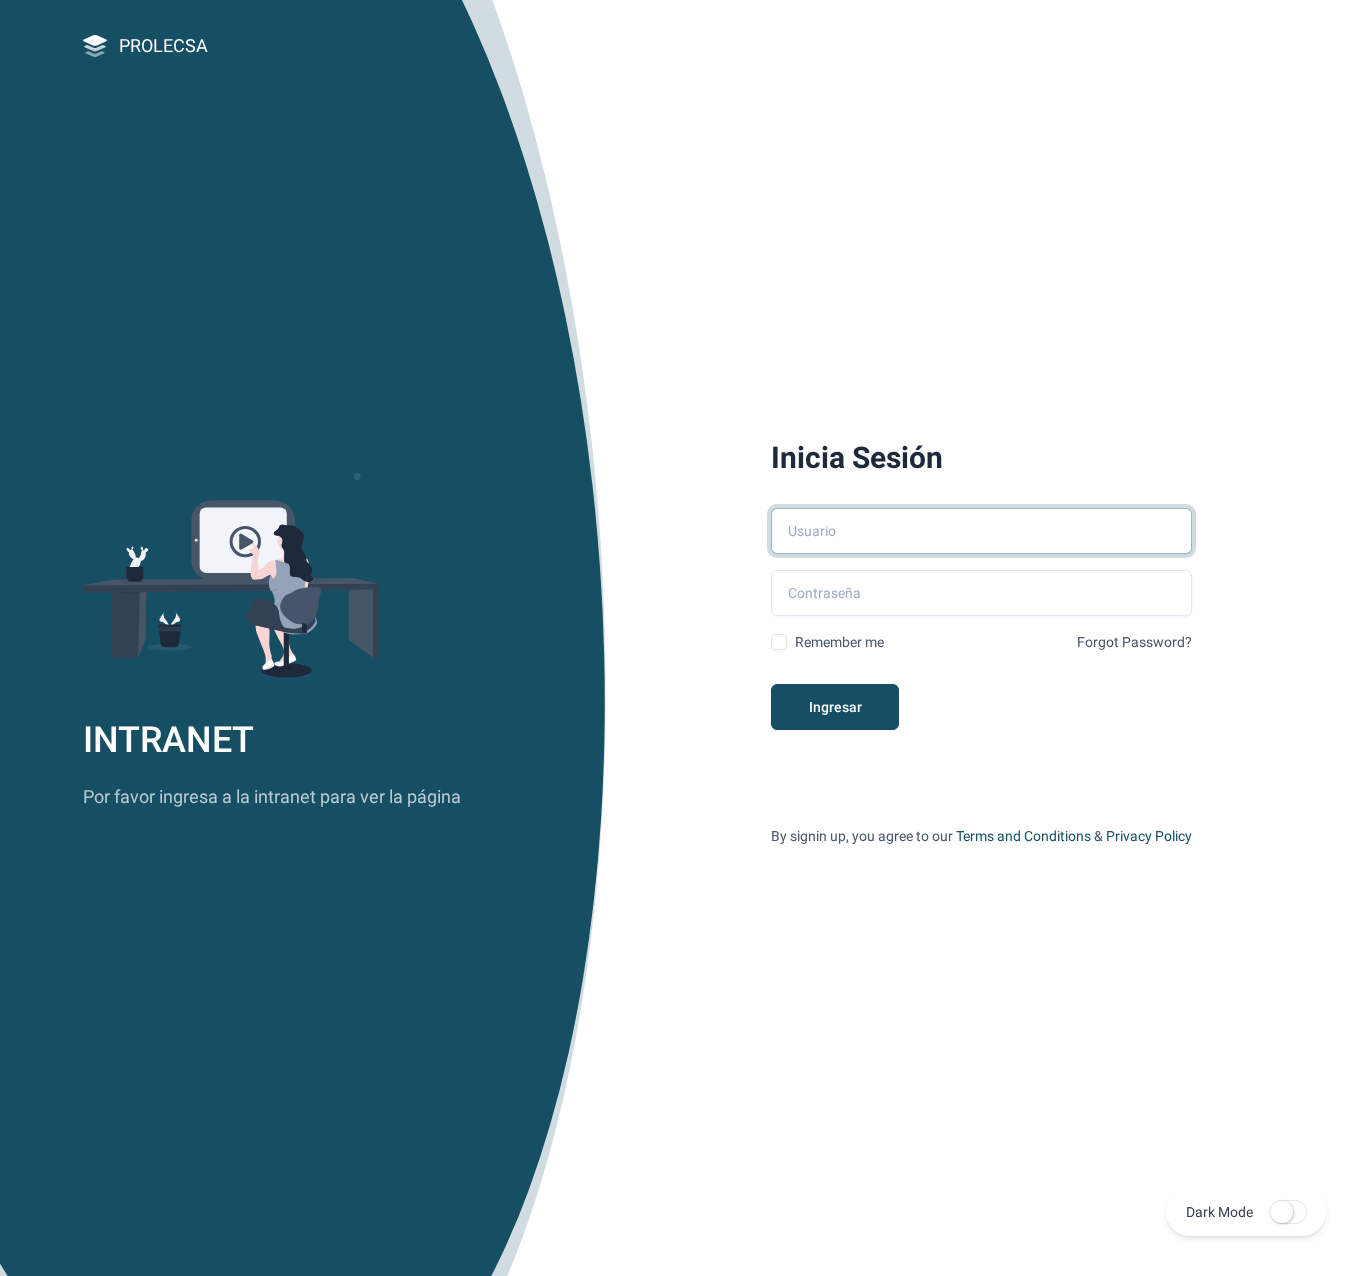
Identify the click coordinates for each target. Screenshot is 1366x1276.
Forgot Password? (1134, 642)
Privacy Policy (1149, 836)
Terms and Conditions (1023, 836)
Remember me (839, 642)
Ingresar (835, 707)
